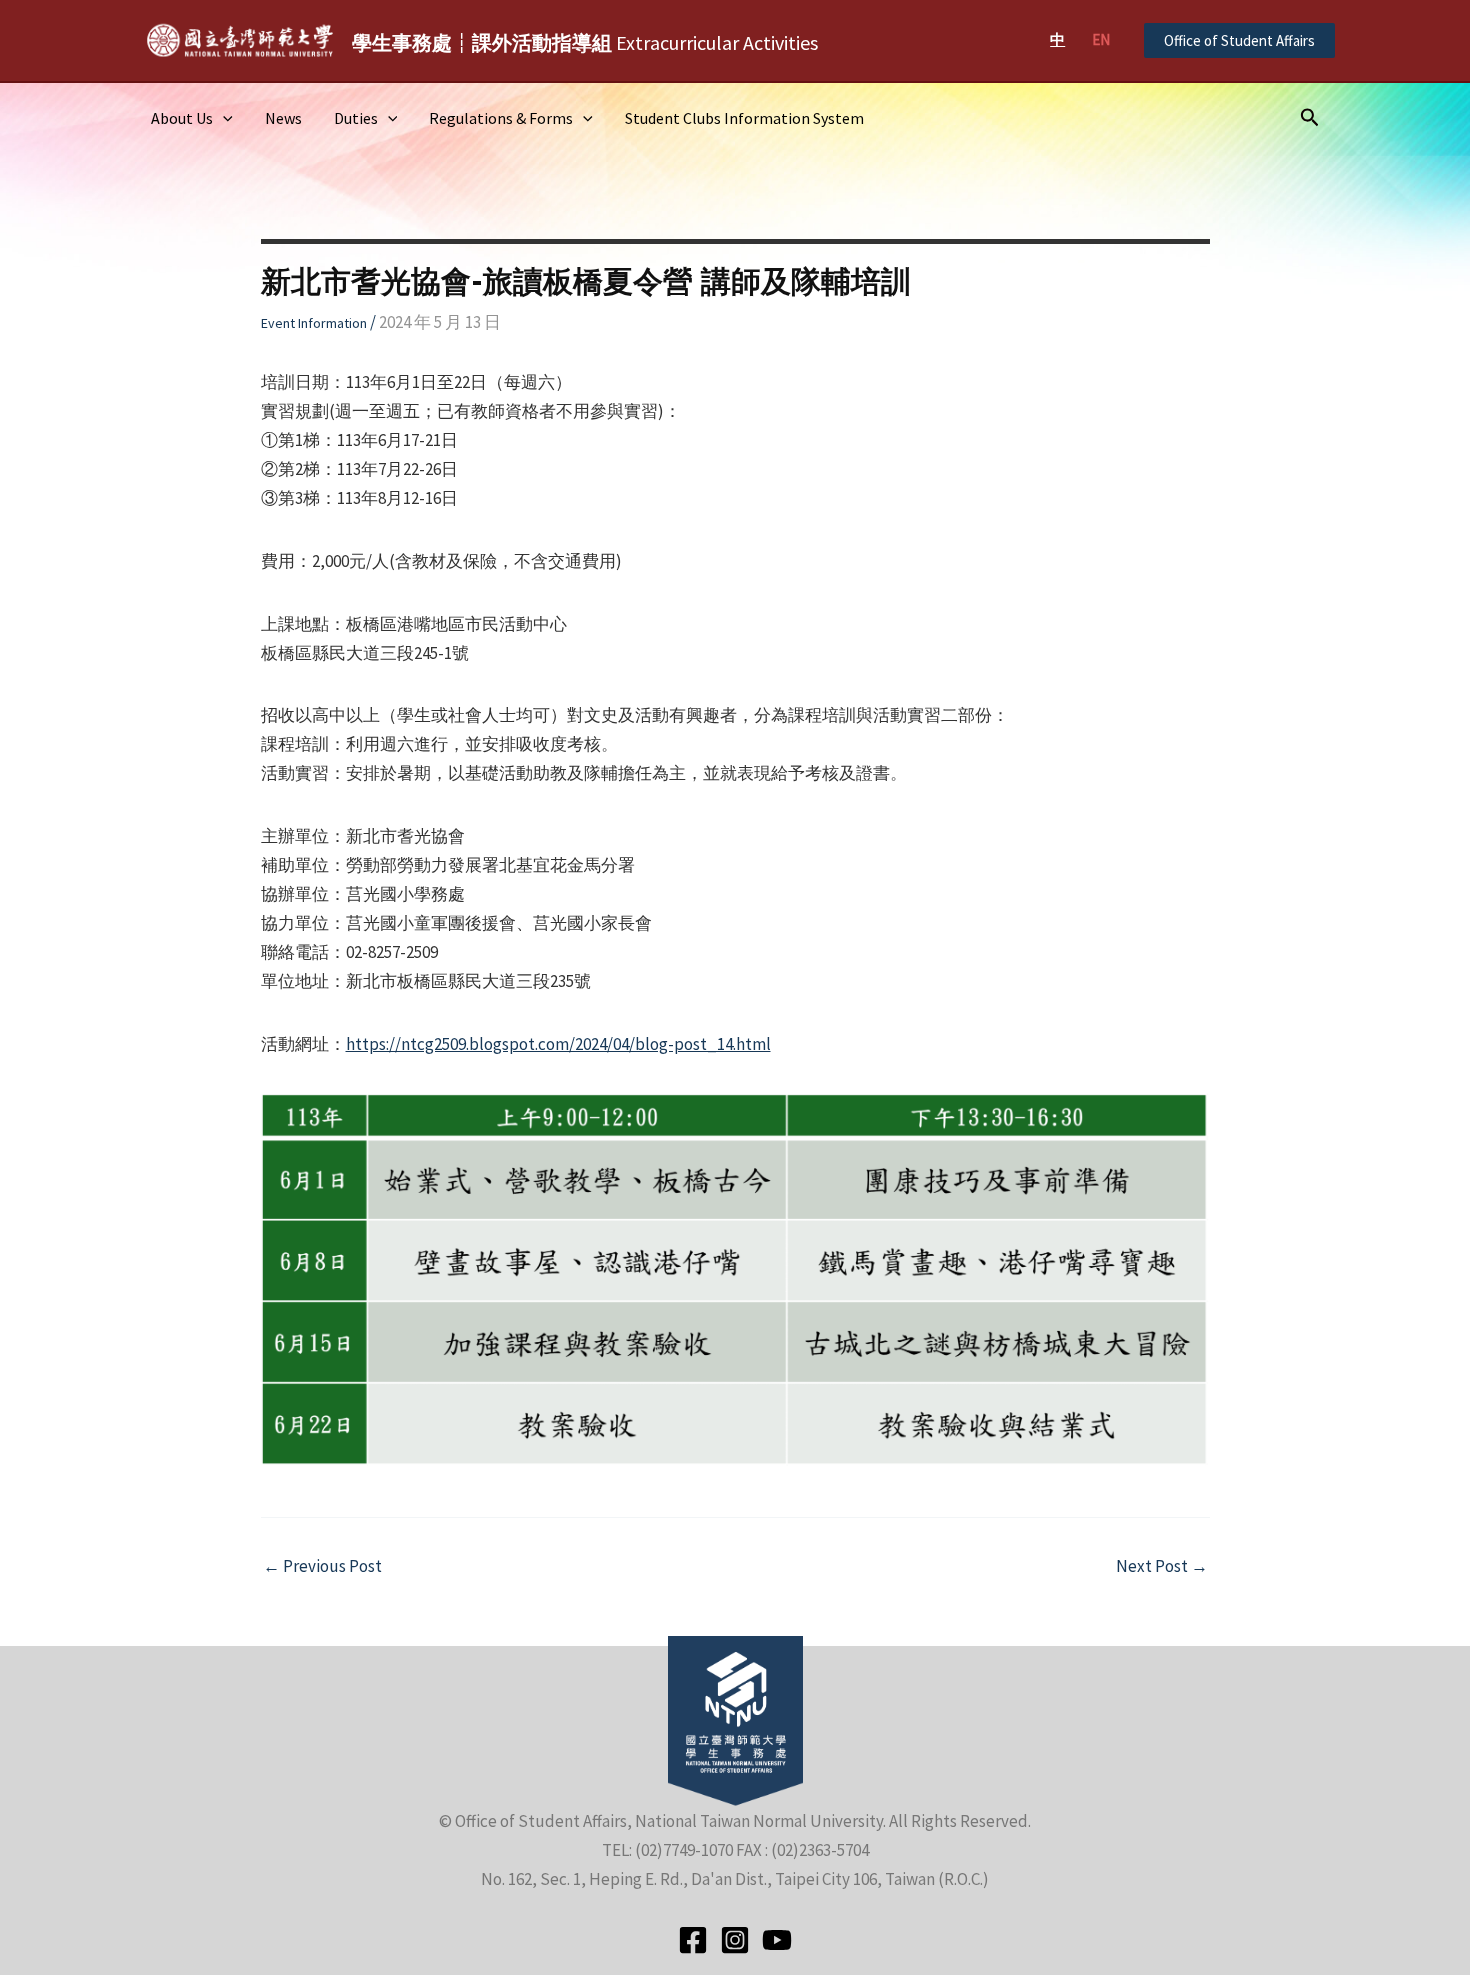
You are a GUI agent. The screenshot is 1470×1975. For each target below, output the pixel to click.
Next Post (1162, 1566)
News (283, 118)
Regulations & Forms (501, 118)
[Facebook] (693, 1940)
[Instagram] (735, 1940)
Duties (356, 118)
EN (1101, 39)
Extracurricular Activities (585, 42)
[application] (223, 118)
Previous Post (322, 1566)
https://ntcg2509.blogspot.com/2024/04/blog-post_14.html (558, 1044)
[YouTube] (777, 1940)
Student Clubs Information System (744, 118)
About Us (182, 118)
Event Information (314, 323)
